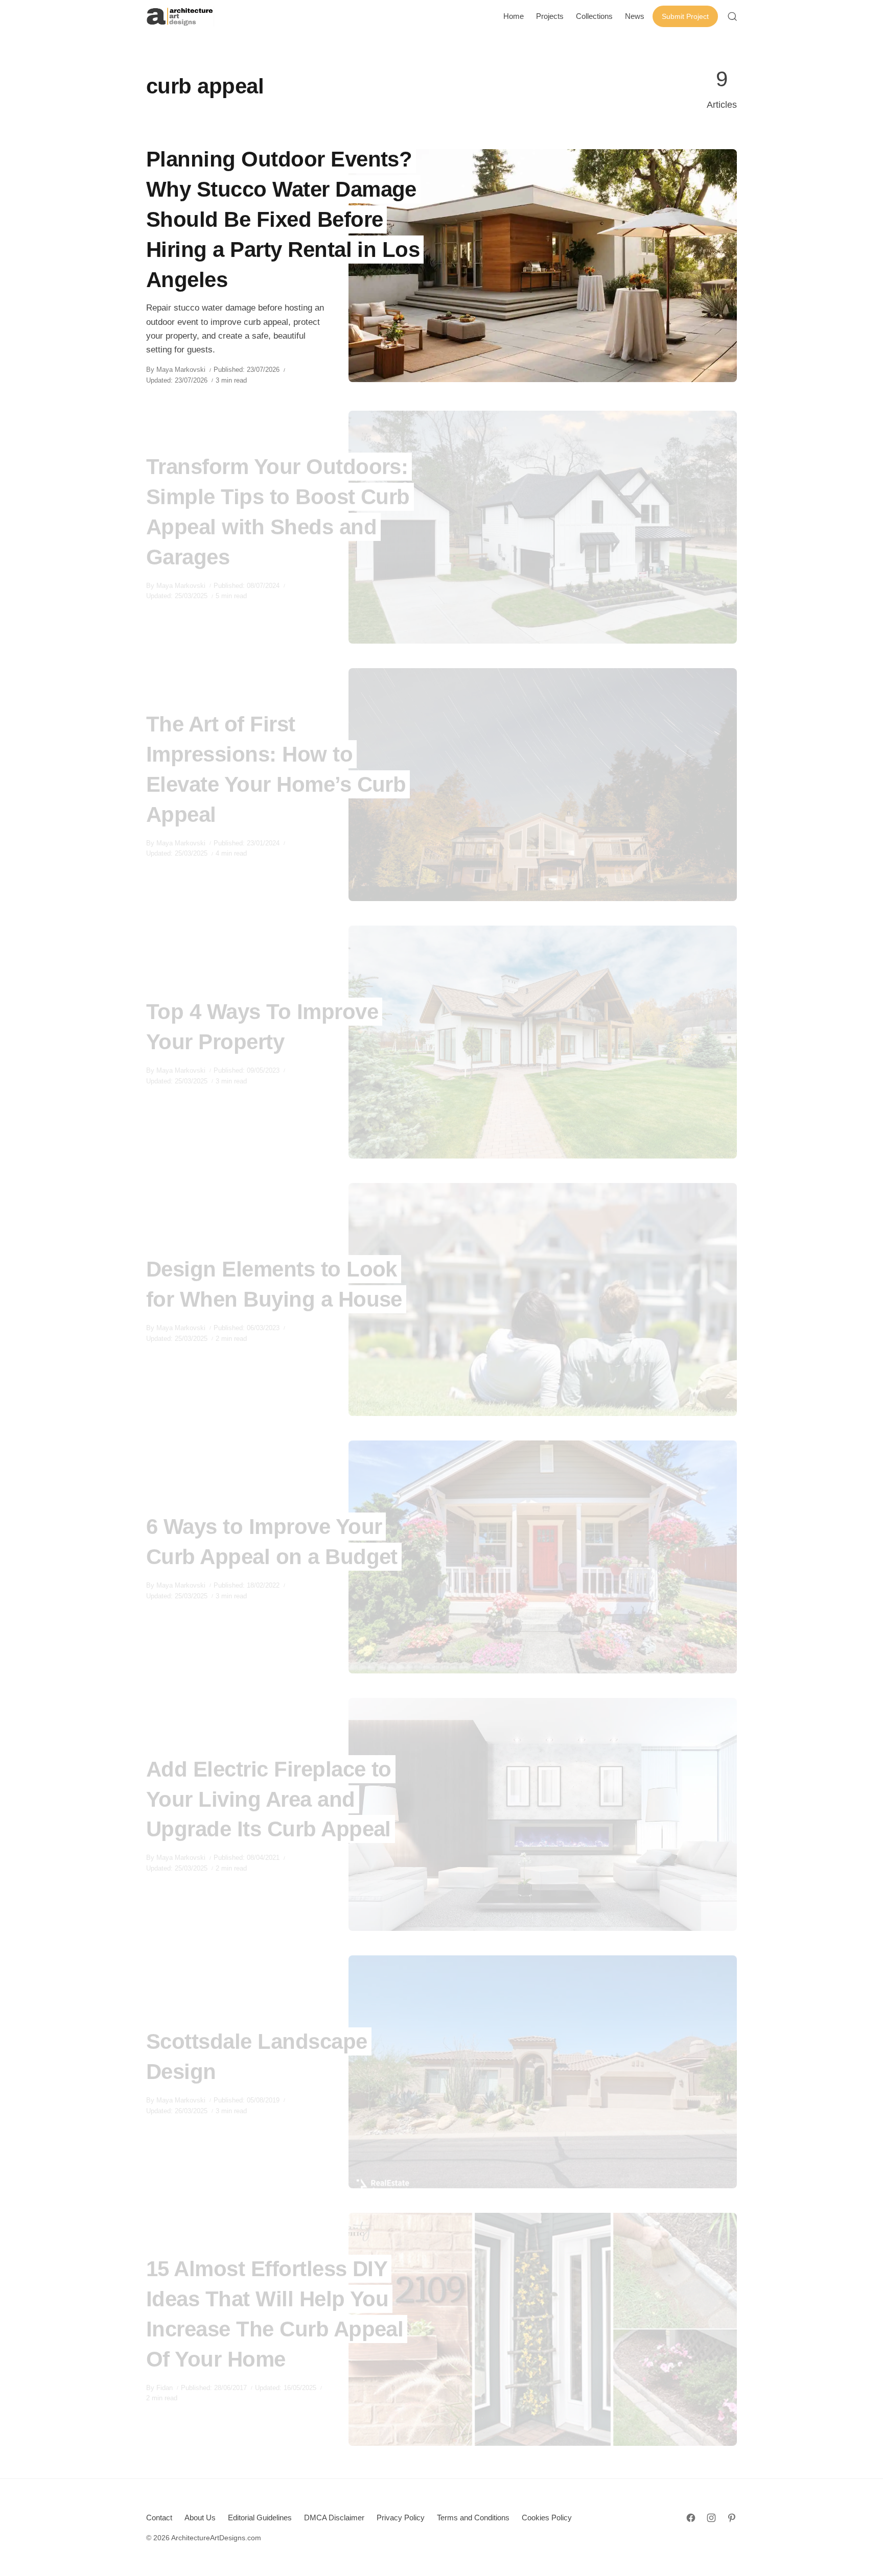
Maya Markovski (181, 370)
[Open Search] (732, 16)
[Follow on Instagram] (711, 2518)
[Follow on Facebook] (691, 2518)
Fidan (165, 2388)
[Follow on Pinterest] (732, 2518)
